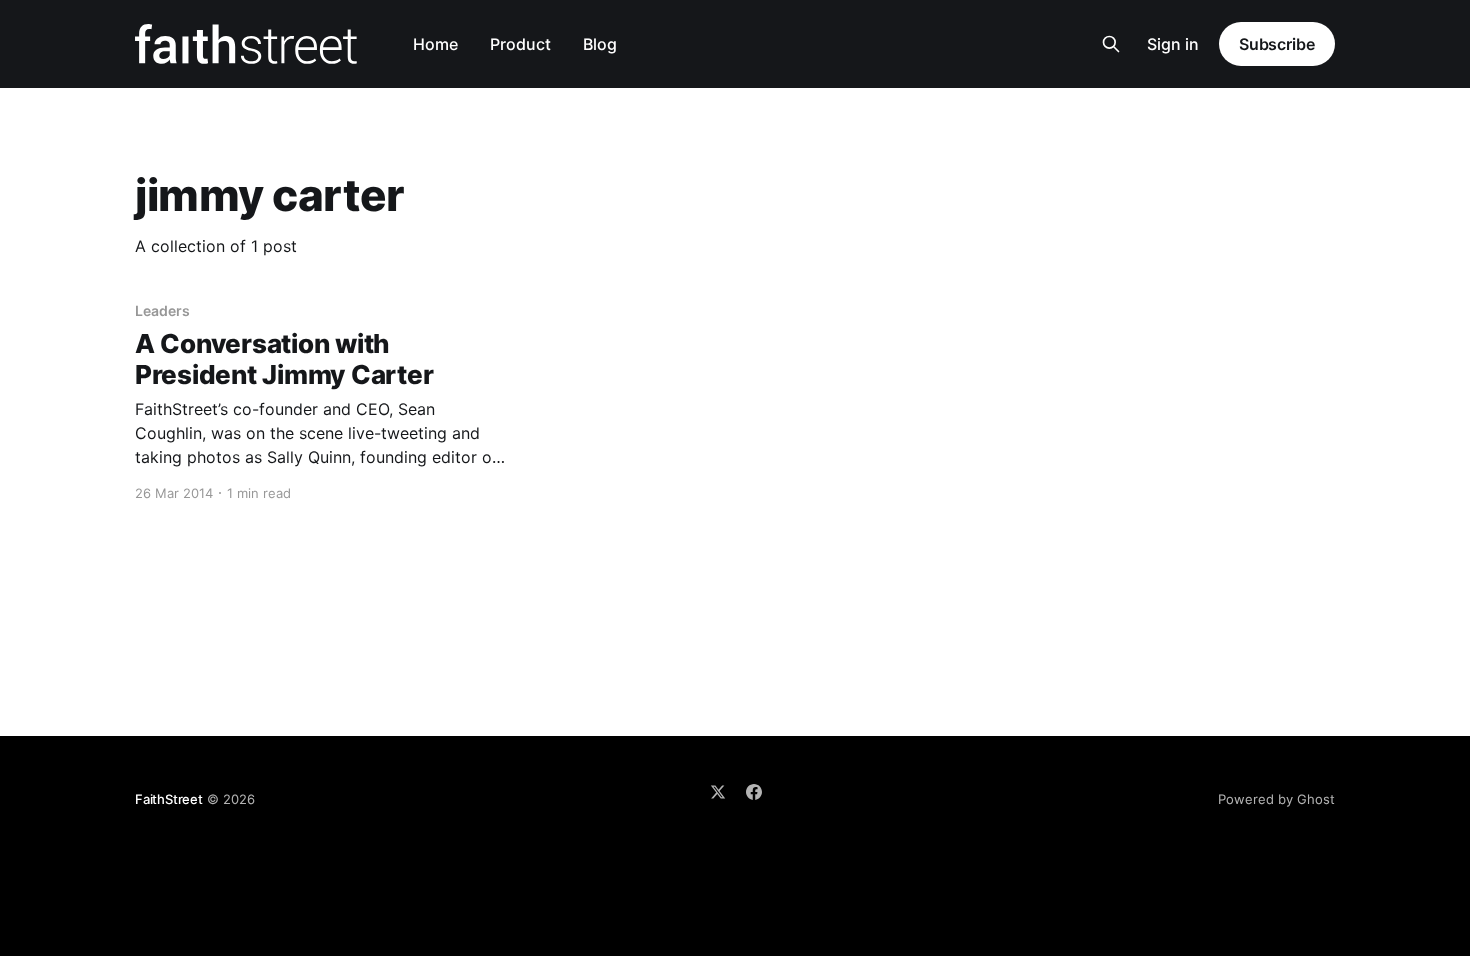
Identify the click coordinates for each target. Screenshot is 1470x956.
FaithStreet (169, 799)
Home (435, 44)
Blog (600, 44)
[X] (718, 792)
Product (520, 44)
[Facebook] (754, 792)
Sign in (1173, 44)
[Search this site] (1111, 44)
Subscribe (1277, 44)
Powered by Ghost (1276, 799)
